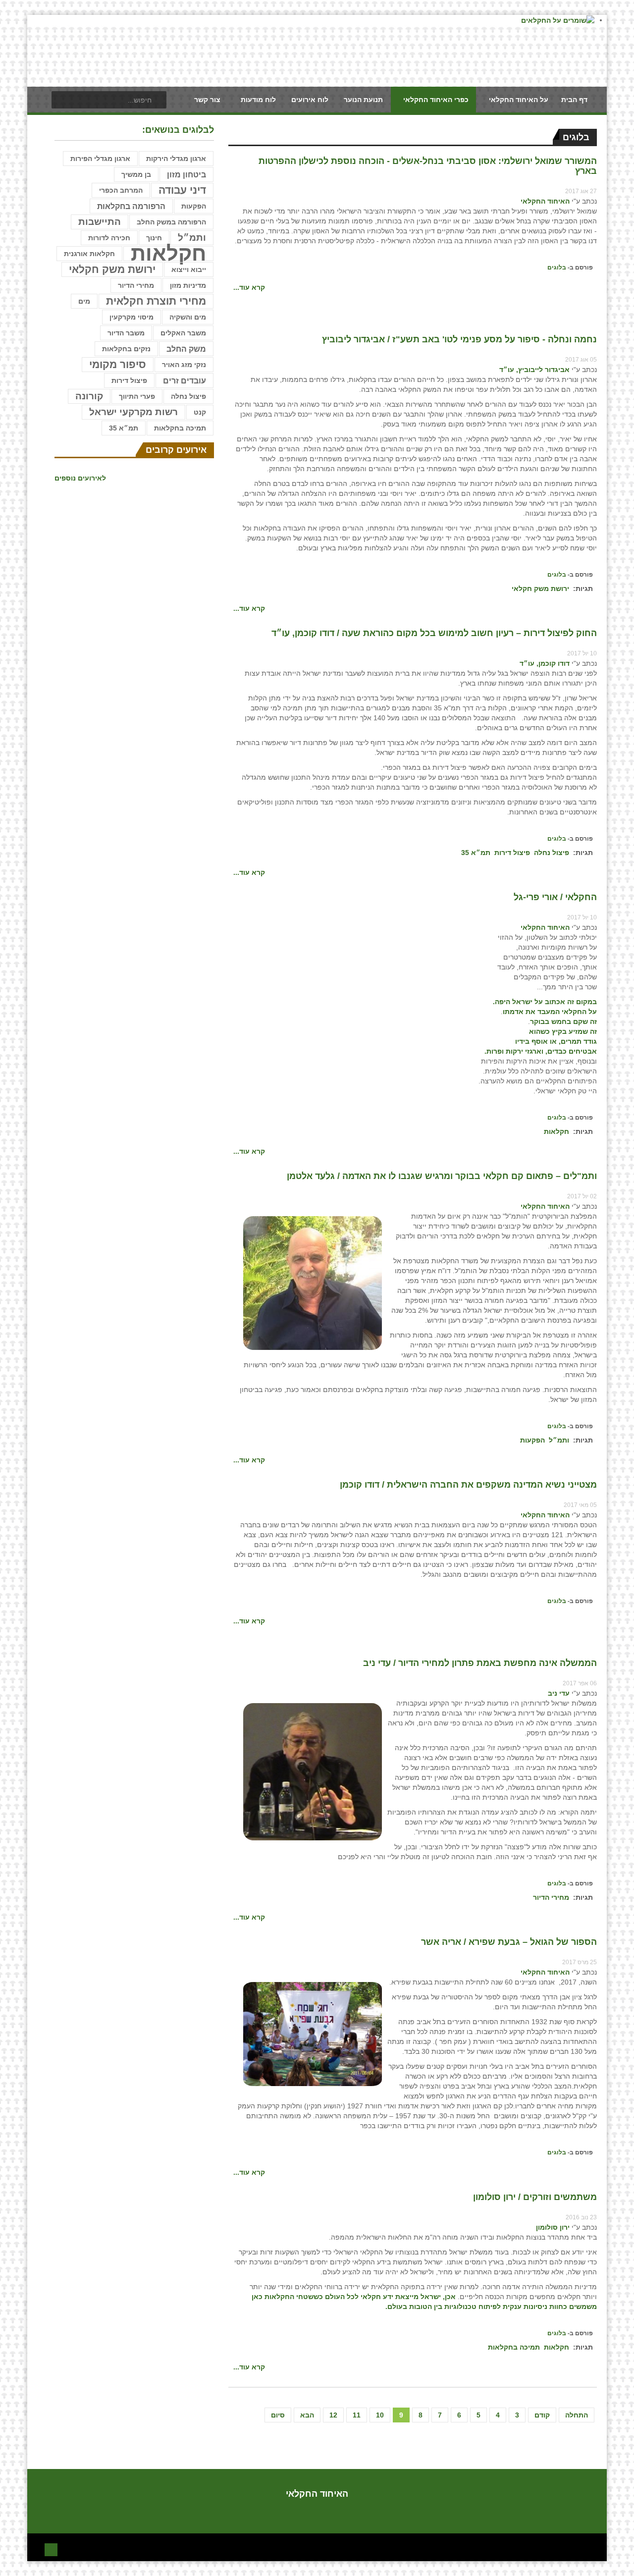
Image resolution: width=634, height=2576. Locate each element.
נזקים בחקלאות (126, 349)
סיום (278, 2415)
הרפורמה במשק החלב (171, 222)
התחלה (577, 2415)
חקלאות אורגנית (89, 254)
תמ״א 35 (476, 853)
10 (380, 2415)
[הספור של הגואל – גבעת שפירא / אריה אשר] (313, 2034)
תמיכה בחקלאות (514, 2347)
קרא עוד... (249, 287)
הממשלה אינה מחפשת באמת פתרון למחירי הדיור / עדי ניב (480, 1663)
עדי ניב (559, 1693)
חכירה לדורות (109, 238)
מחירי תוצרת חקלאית (156, 301)
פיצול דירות (512, 853)
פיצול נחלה (552, 853)
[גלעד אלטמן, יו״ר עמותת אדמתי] (313, 1283)
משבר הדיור (126, 333)
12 (333, 2415)
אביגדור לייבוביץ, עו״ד (534, 370)
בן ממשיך (136, 174)
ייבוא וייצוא (189, 269)
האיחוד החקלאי (545, 201)
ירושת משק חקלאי (540, 589)
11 (357, 2415)
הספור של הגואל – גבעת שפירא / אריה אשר (509, 1942)
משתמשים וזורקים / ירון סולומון (535, 2197)
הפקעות (532, 1440)
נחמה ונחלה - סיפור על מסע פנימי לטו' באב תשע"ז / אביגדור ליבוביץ (459, 339)
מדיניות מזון (188, 285)
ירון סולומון (553, 2227)
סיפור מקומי (118, 364)
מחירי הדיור (551, 1897)
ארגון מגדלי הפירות (100, 159)
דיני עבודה (182, 190)
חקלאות (556, 1131)
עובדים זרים (185, 380)
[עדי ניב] (313, 1771)
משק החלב (186, 349)
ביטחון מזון (186, 174)
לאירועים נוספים (80, 478)
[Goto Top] (51, 2549)
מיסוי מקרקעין (132, 317)
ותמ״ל (559, 1440)
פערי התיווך (137, 396)
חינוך (154, 238)
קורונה (89, 396)
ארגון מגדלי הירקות (176, 159)
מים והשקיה (188, 317)
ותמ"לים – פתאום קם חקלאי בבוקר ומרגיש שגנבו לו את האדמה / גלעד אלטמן (442, 1176)
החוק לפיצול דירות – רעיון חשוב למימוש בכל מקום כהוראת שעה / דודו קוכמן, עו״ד (434, 633)
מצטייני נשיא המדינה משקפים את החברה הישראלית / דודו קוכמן (468, 1485)
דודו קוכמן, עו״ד (545, 663)
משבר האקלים (183, 333)
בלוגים (557, 268)
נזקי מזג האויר (184, 365)
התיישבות (100, 222)
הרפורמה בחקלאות (131, 206)
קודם (542, 2415)
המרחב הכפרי (121, 190)
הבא (307, 2415)
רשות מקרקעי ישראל (133, 412)
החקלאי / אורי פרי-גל (555, 897)
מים (84, 301)
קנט (200, 412)
